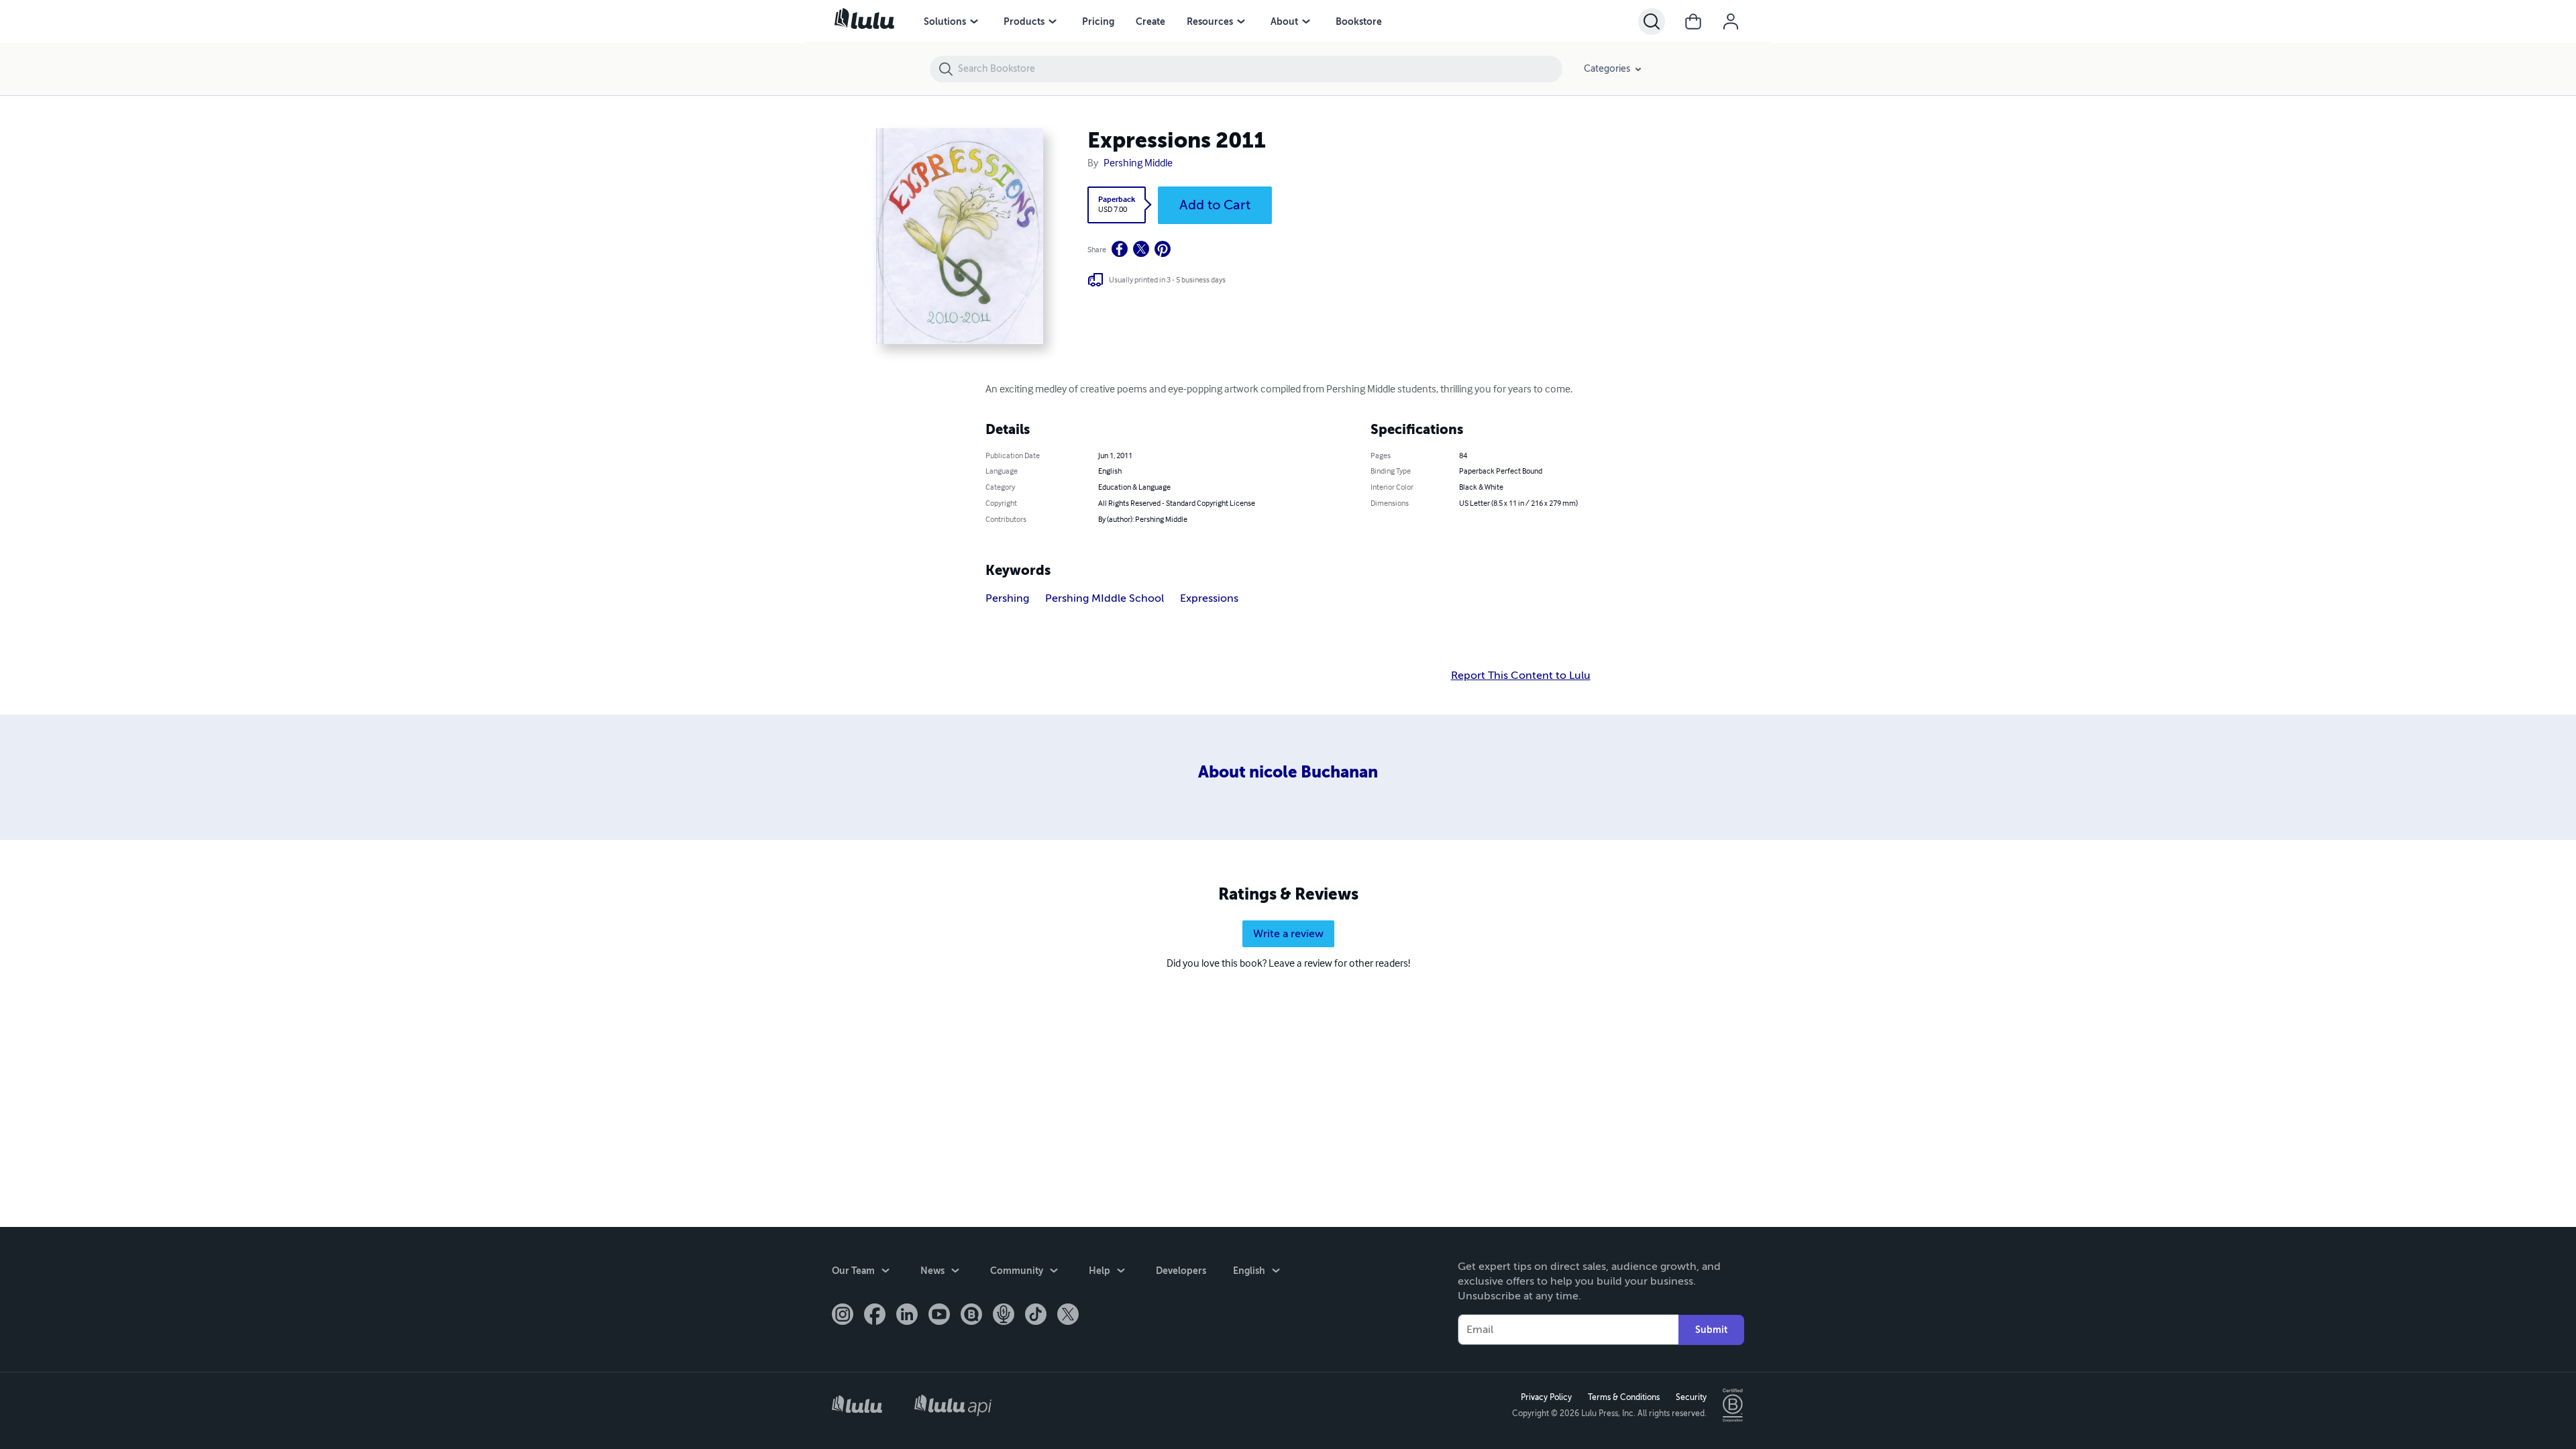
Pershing (1007, 598)
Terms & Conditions (1624, 1397)
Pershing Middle (1138, 164)
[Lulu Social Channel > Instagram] (843, 1316)
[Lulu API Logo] (953, 1405)
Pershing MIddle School (1105, 598)
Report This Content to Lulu (1521, 676)
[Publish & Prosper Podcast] (1004, 1316)
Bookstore (1359, 21)
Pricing (1098, 21)
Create (1150, 21)
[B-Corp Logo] (1733, 1405)
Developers (1181, 1271)
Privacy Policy (1546, 1397)
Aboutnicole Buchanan (1288, 772)
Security (1691, 1397)
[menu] (974, 21)
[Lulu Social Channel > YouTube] (939, 1316)
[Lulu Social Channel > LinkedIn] (907, 1316)
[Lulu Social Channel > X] (1068, 1316)
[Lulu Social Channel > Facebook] (875, 1316)
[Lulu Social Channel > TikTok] (1036, 1316)
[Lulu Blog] (971, 1316)
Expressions (1209, 598)
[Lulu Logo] (857, 1406)
